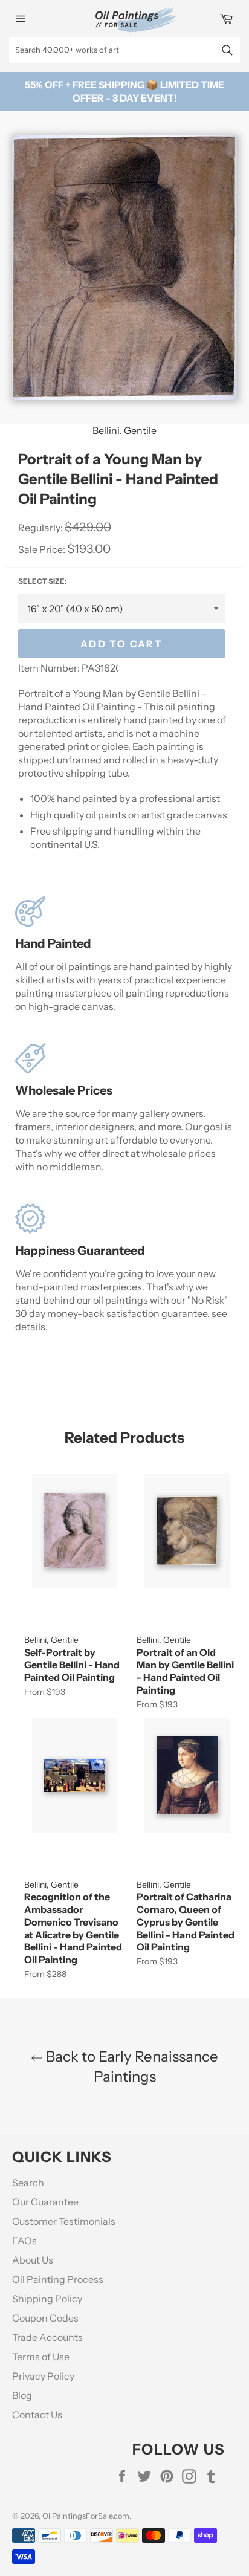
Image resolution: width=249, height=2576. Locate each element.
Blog (22, 2395)
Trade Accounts (47, 2337)
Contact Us (37, 2415)
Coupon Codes (45, 2318)
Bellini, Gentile (124, 430)
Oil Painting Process (58, 2279)
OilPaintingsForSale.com (86, 2516)
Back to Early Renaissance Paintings (131, 2066)
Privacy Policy (43, 2376)
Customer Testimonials (64, 2221)
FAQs (24, 2241)
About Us (33, 2260)
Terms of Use (41, 2357)
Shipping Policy (47, 2299)
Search (28, 2183)
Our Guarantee (45, 2202)
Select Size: (42, 581)
